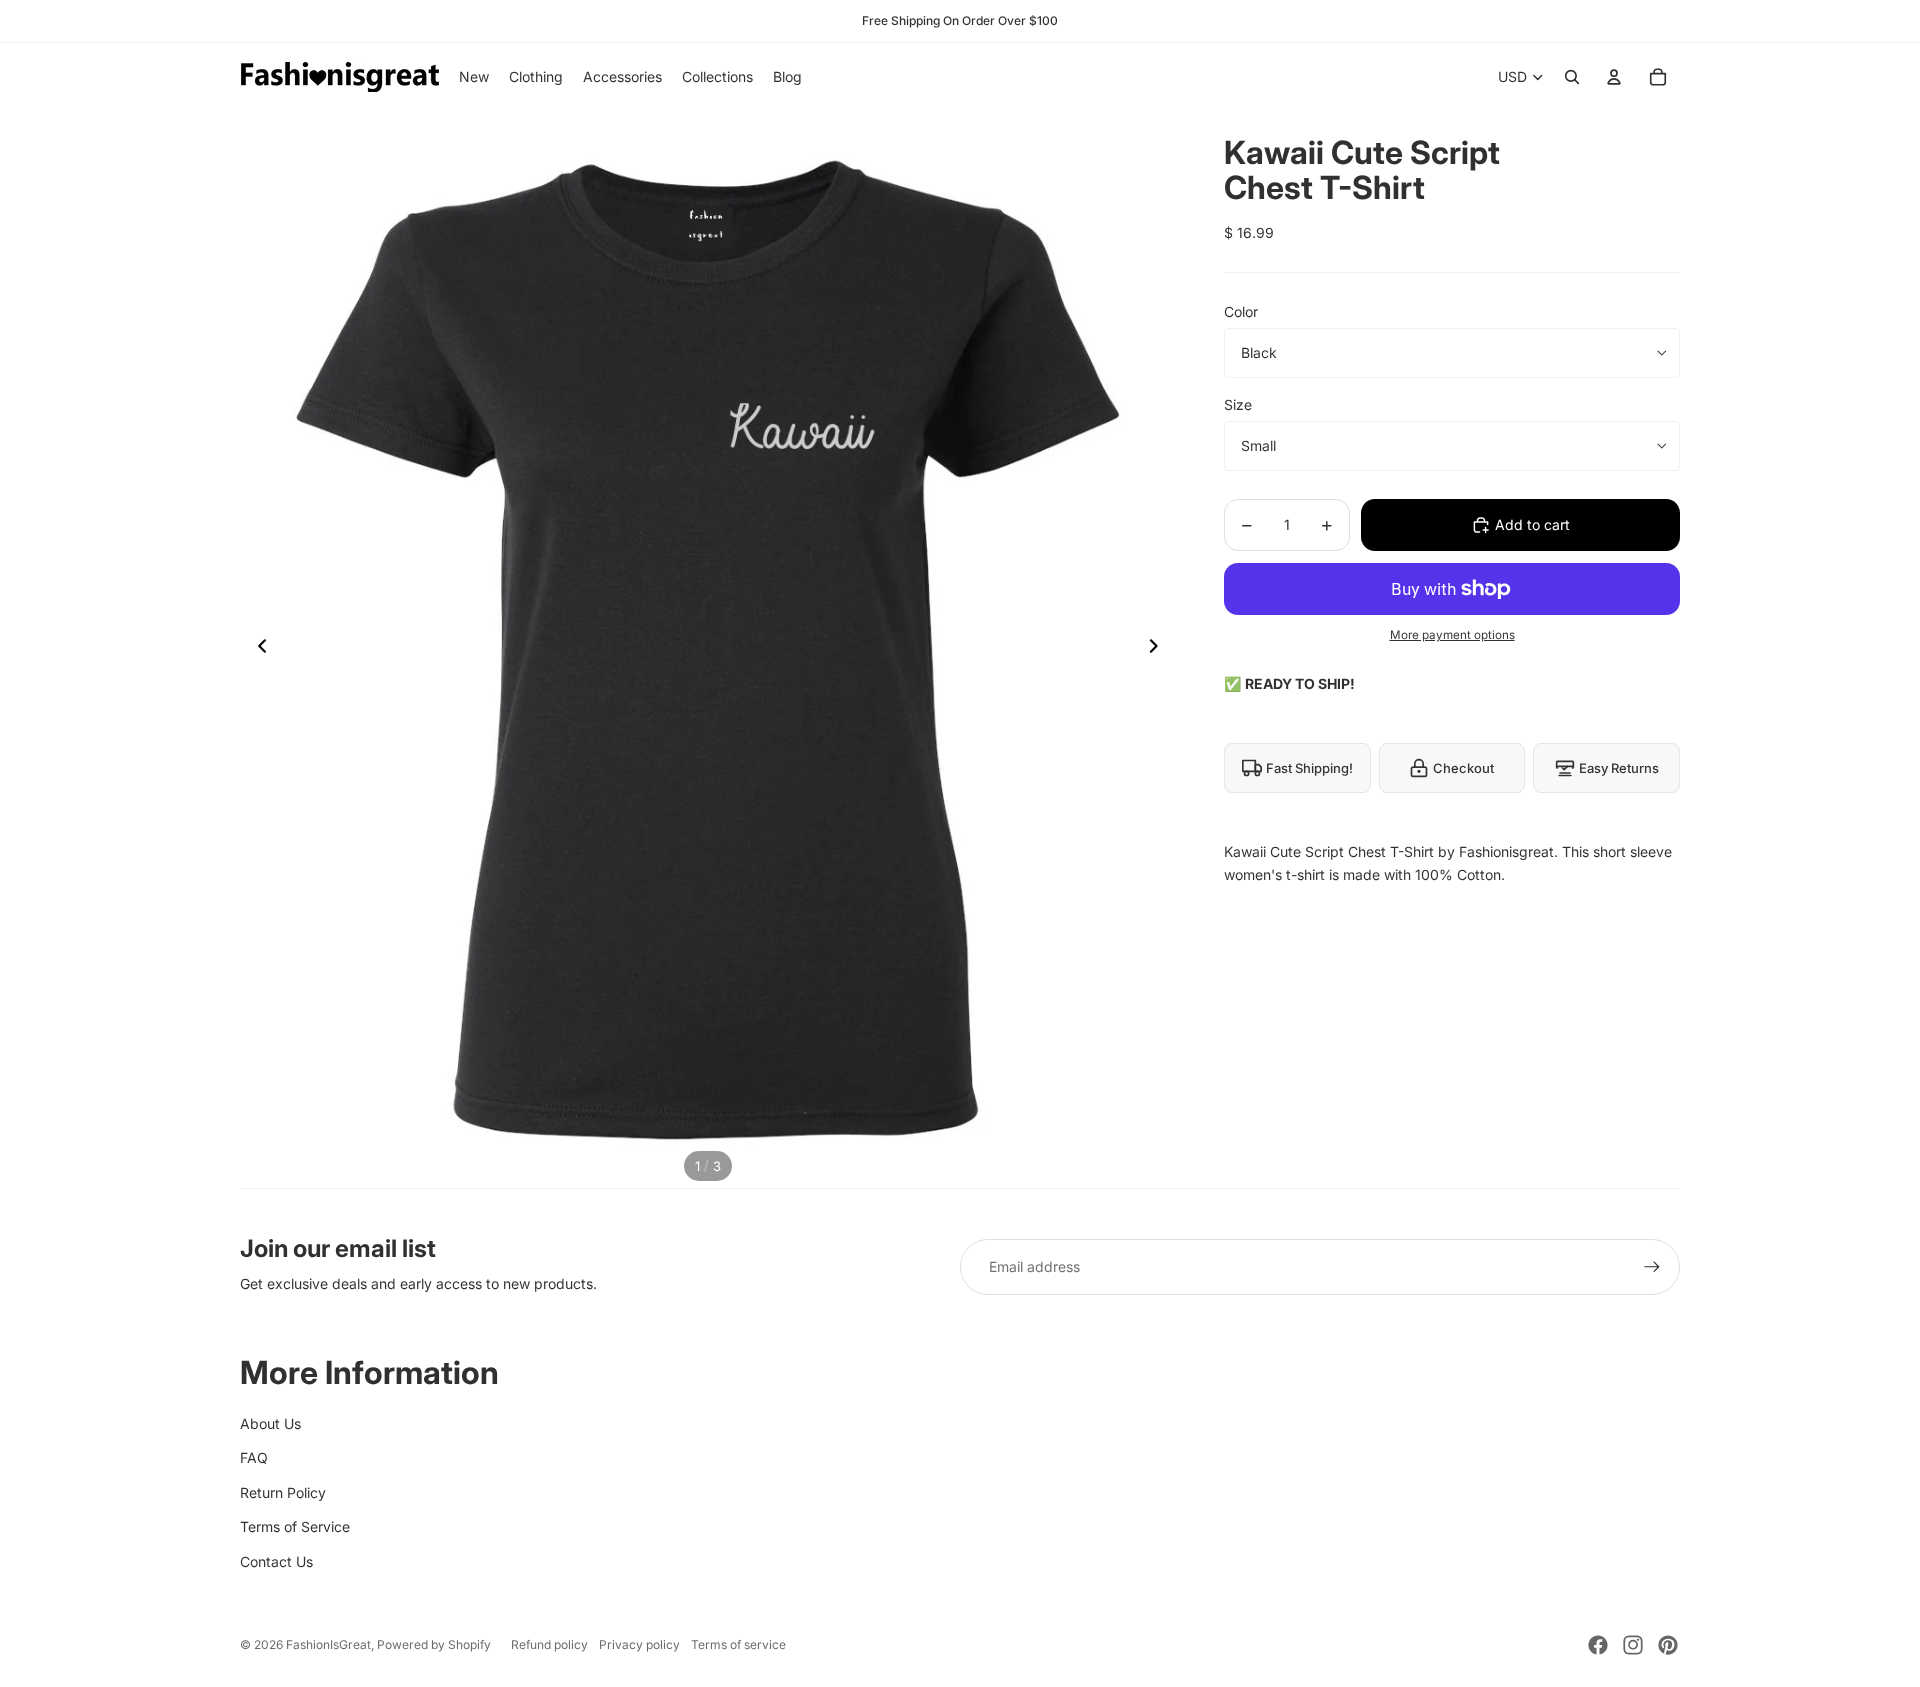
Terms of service (738, 1644)
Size (1238, 404)
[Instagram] (1633, 1645)
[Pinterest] (1668, 1645)
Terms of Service (295, 1526)
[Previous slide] (256, 650)
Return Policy (283, 1492)
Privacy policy (639, 1644)
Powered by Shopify (434, 1644)
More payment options (1452, 635)
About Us (270, 1423)
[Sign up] (1652, 1267)
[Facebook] (1598, 1645)
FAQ (254, 1457)
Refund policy (549, 1644)
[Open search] (1572, 77)
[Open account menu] (1614, 77)
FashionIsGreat (328, 1644)
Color (1241, 311)
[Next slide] (1159, 650)
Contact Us (276, 1561)
